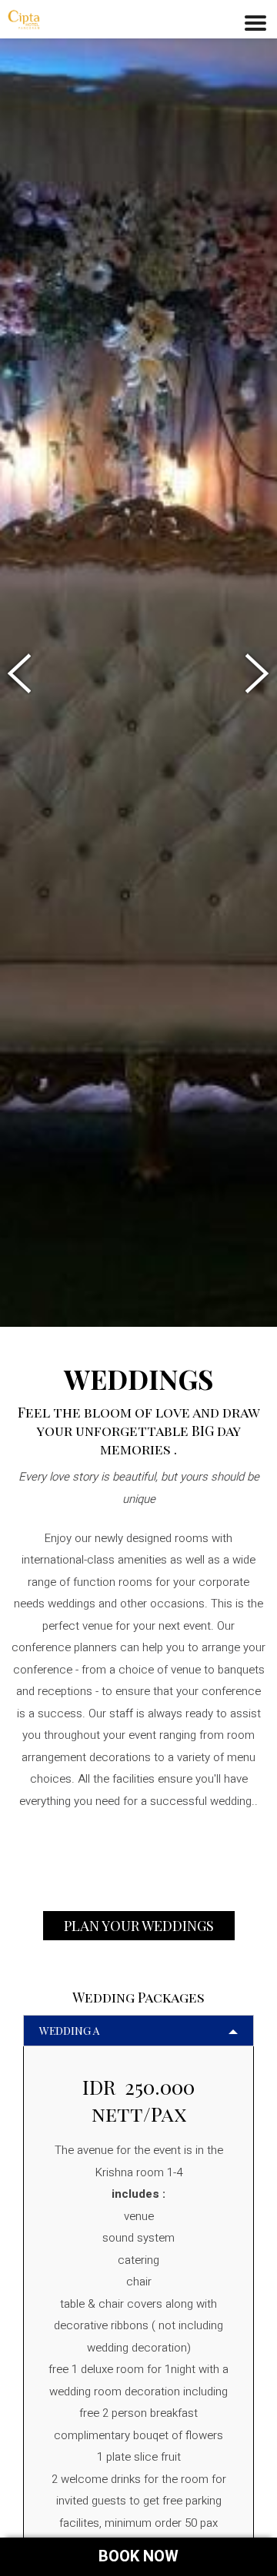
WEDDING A (70, 2031)
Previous (23, 674)
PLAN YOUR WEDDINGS (139, 1926)
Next (254, 674)
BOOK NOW (138, 2556)
